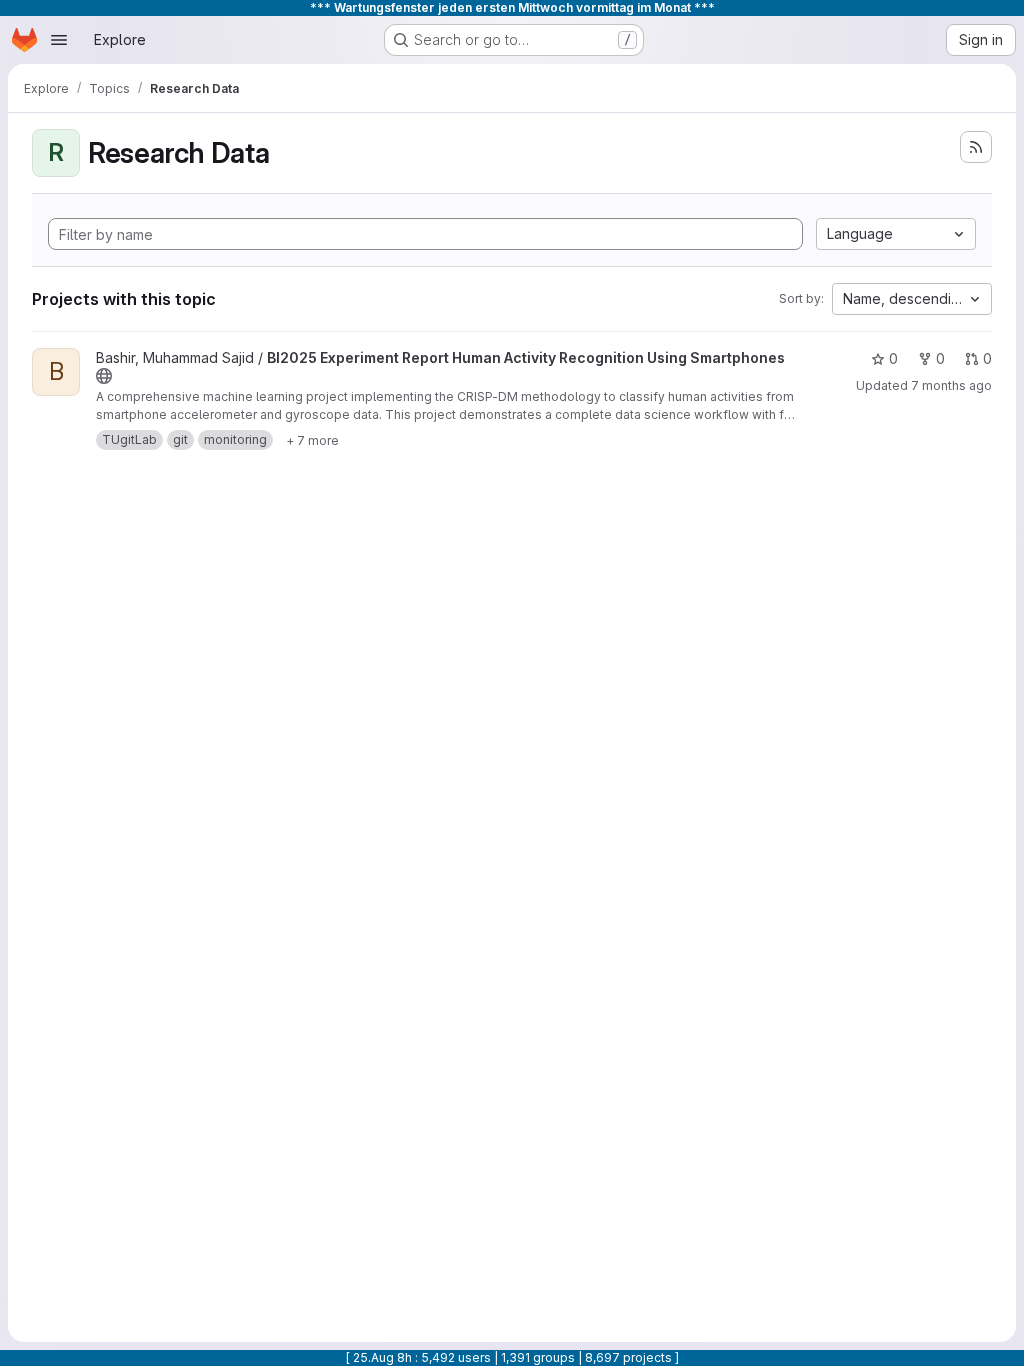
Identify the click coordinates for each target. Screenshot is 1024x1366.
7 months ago (951, 385)
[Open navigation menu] (59, 40)
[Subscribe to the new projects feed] (976, 147)
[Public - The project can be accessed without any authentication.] (104, 376)
